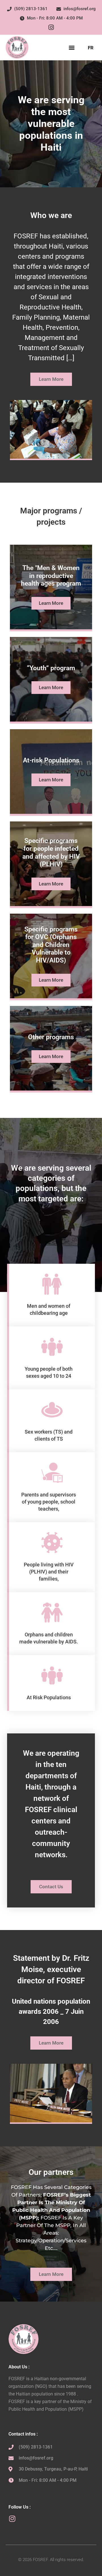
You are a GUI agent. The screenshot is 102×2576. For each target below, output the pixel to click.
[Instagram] (51, 27)
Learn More (51, 603)
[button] (72, 48)
